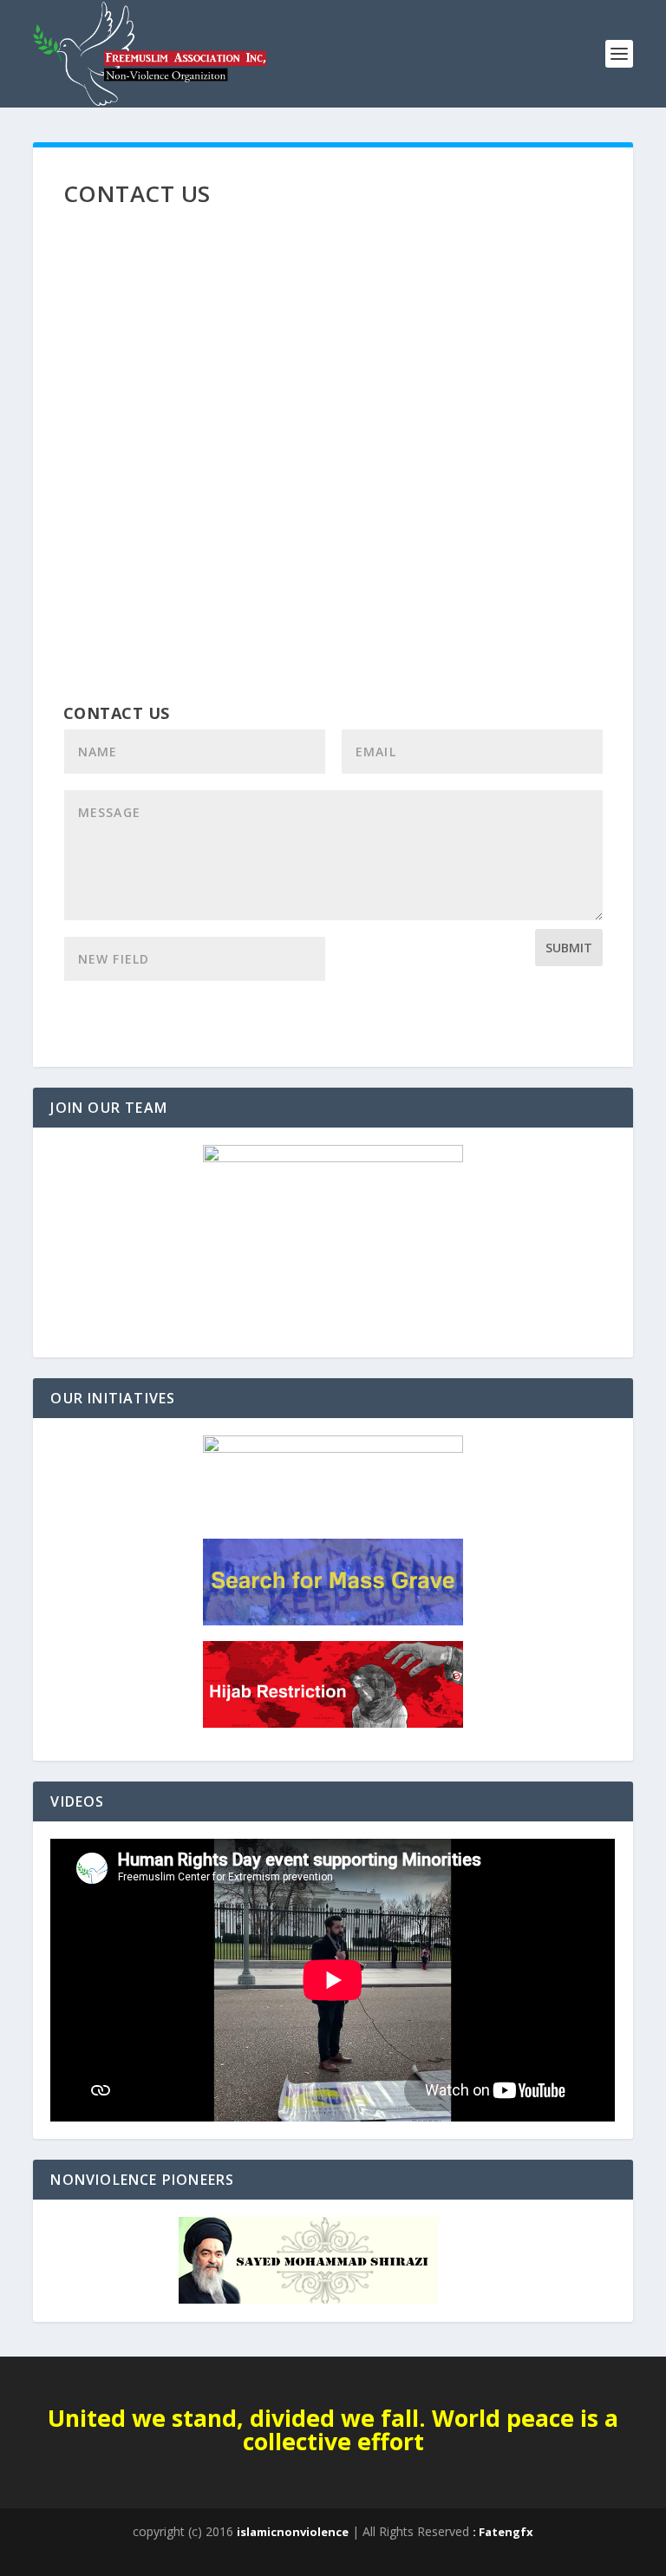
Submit (569, 948)
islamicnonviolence (293, 2532)
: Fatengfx (503, 2532)
